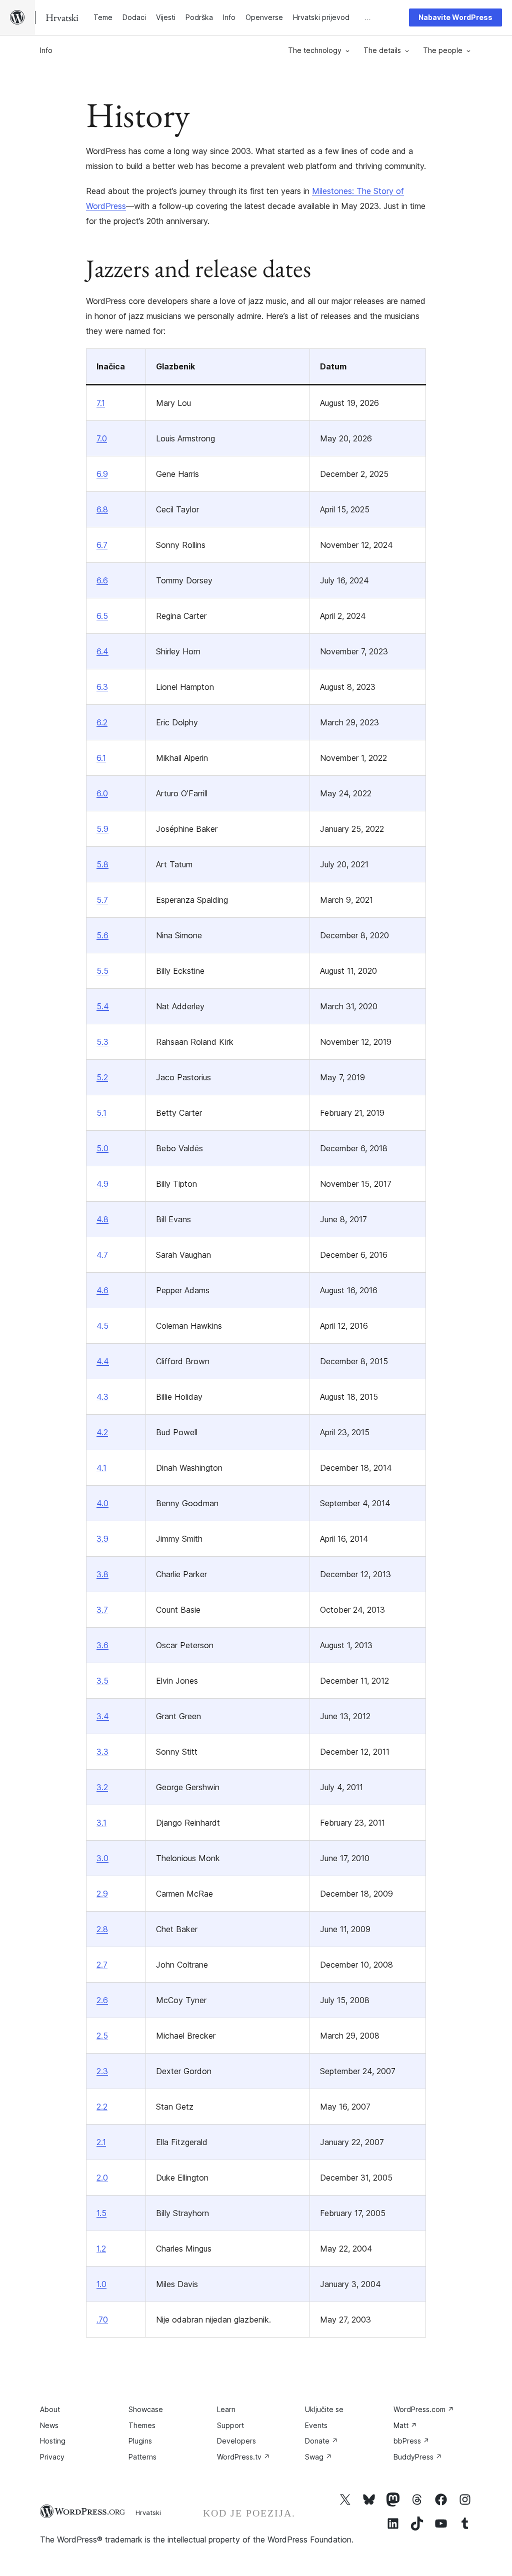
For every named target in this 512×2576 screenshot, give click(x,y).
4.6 (102, 1290)
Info (46, 50)
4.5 (102, 1326)
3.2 (102, 1787)
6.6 (102, 580)
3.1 (101, 1823)
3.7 (102, 1610)
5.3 (102, 1042)
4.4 (103, 1361)
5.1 (101, 1113)
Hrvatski (148, 2513)
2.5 (102, 2036)
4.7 (102, 1255)
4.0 (102, 1503)
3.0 (102, 1858)
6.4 (102, 651)
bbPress (411, 2441)
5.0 (102, 1148)
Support (230, 2425)
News (49, 2425)
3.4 (103, 1716)
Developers (236, 2441)
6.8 (102, 509)
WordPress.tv (243, 2457)
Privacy (52, 2457)
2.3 (102, 2071)
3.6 (102, 1645)
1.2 (101, 2249)
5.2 (102, 1077)
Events (316, 2425)
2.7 (102, 1965)
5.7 (102, 900)
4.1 (101, 1468)
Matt (405, 2425)
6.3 (102, 687)
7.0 (102, 438)
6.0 (102, 793)
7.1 (101, 403)
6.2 (102, 722)
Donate (321, 2441)
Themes (142, 2425)
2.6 (102, 2000)
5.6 (102, 935)
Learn (226, 2409)
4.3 (102, 1397)
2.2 (102, 2107)
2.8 (102, 1929)
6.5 (102, 616)
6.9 (102, 474)
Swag (318, 2457)
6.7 (102, 545)
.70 (102, 2320)
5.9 (102, 829)
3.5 (102, 1681)
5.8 (102, 864)
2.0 (102, 2178)
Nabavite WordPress (455, 17)
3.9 (102, 1539)
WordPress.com (424, 2409)
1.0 (101, 2284)
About (50, 2409)
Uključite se (324, 2409)
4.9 (102, 1184)
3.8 (102, 1574)
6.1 (101, 758)
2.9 (102, 1894)
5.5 (102, 971)
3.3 (102, 1752)
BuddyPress (418, 2457)
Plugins (140, 2441)
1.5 (101, 2213)
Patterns (142, 2457)
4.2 (102, 1432)
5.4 (103, 1006)
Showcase (146, 2409)
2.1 (101, 2142)
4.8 (102, 1219)
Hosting (53, 2441)
